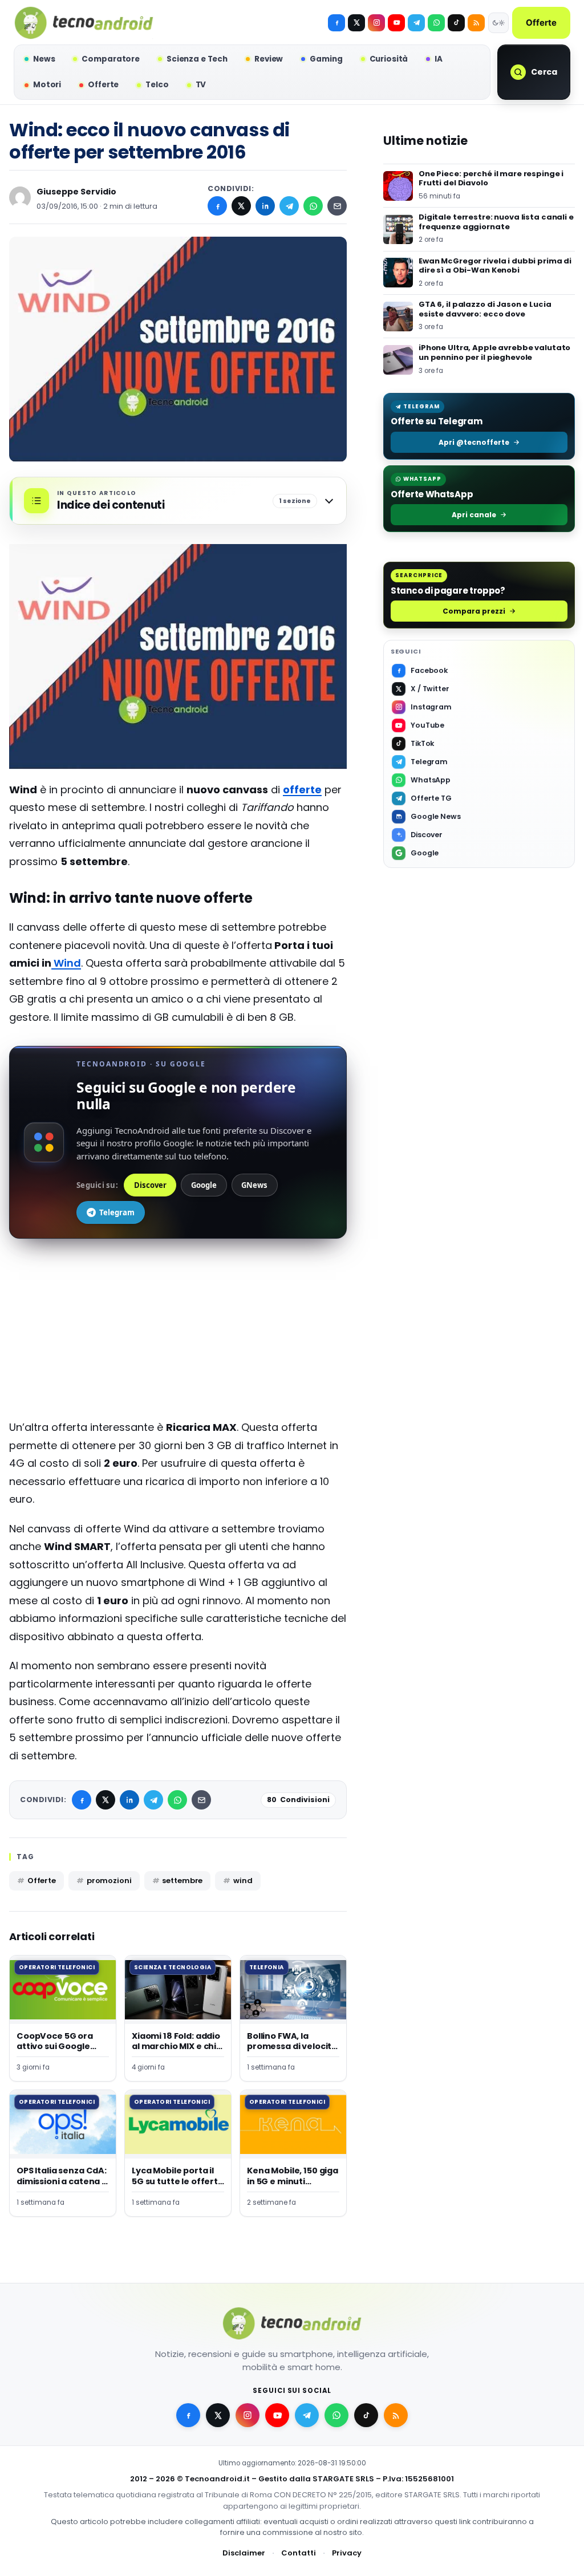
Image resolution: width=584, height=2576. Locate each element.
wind (243, 1881)
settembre (182, 1881)
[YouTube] (396, 23)
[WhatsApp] (313, 206)
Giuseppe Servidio (76, 192)
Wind (66, 963)
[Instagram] (376, 23)
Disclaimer (244, 2553)
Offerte (541, 23)
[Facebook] (336, 23)
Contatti (299, 2553)
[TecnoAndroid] (84, 23)
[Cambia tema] (498, 23)
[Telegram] (416, 23)
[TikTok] (456, 23)
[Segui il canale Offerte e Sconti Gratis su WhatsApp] (436, 23)
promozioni (109, 1881)
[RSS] (476, 23)
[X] (356, 23)
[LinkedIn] (265, 206)
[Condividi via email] (337, 206)
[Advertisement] (178, 1338)
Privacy (347, 2553)
